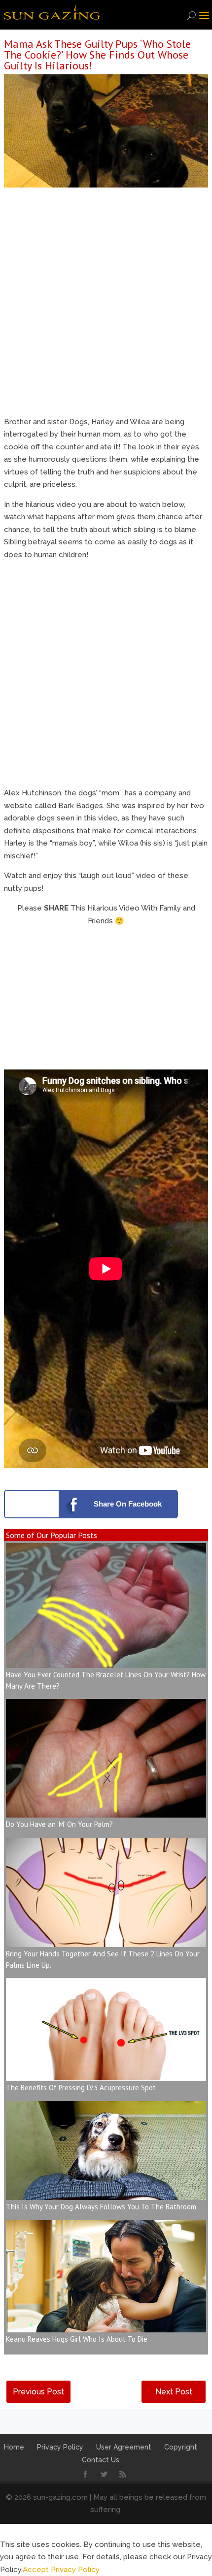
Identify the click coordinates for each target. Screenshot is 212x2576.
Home (14, 2447)
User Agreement (124, 2447)
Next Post (174, 2392)
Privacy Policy (60, 2447)
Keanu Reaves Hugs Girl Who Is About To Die (77, 2339)
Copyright (181, 2447)
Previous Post (38, 2392)
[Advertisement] (106, 305)
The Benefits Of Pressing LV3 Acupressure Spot (81, 2088)
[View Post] (106, 1661)
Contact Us (101, 2460)
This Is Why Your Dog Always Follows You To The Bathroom (101, 2207)
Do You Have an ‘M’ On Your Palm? (59, 1824)
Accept (36, 2570)
